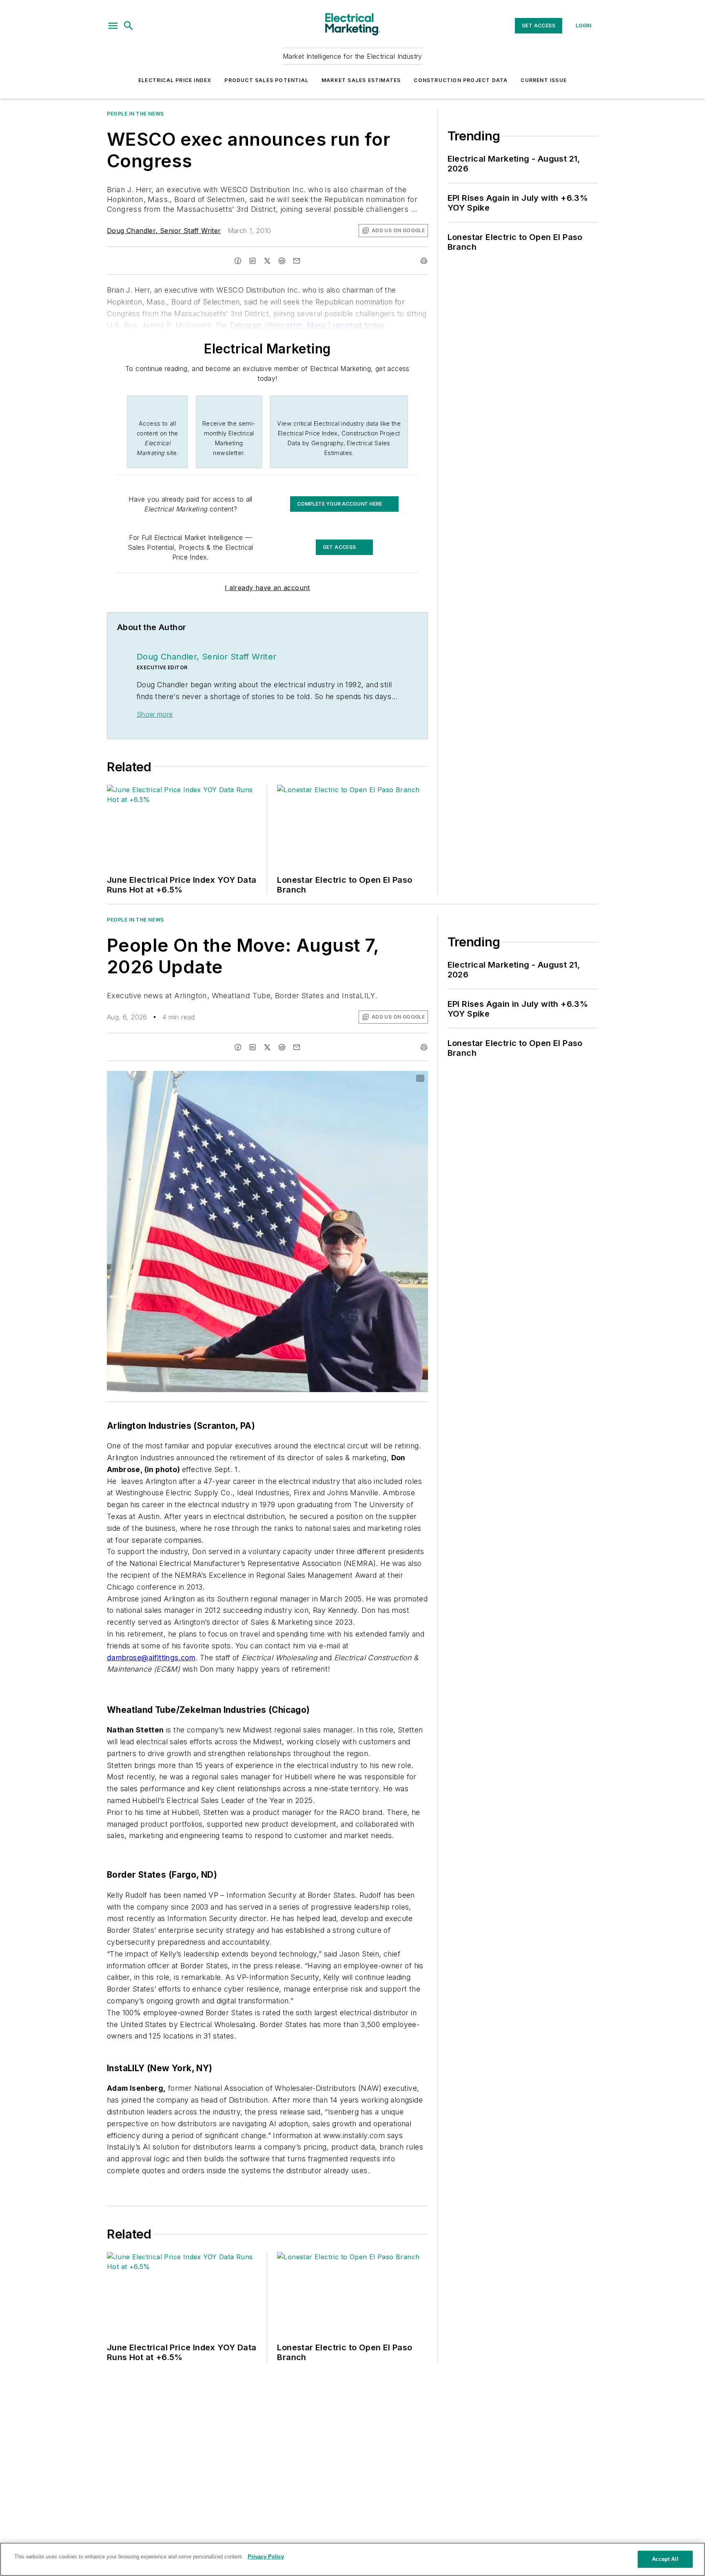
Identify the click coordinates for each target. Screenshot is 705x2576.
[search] (129, 26)
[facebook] (238, 261)
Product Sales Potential (266, 80)
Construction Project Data (461, 80)
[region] (352, 2559)
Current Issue (544, 80)
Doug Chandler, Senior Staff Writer (164, 231)
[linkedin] (253, 261)
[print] (424, 261)
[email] (297, 261)
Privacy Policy (266, 2557)
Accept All (665, 2559)
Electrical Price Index (175, 80)
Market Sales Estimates (361, 80)
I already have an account (267, 588)
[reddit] (282, 261)
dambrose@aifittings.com (151, 1658)
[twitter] (267, 261)
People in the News (135, 114)
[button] (113, 26)
